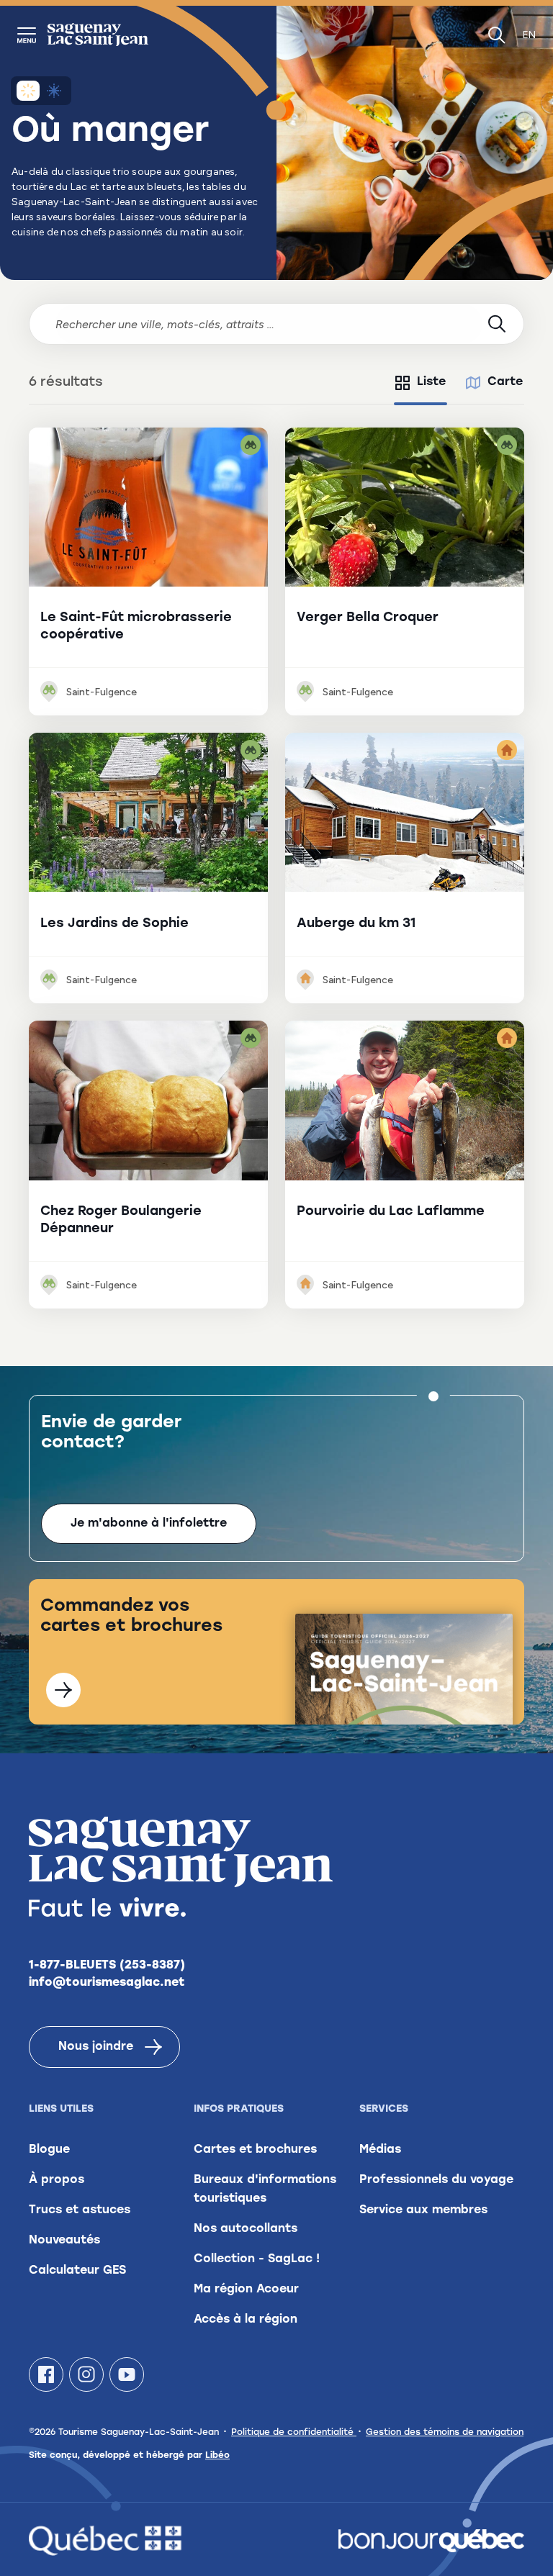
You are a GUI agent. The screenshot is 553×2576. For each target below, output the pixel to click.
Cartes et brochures (255, 2150)
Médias (380, 2150)
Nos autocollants (246, 2229)
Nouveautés (64, 2241)
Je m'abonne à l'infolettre (149, 1524)
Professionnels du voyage (436, 2180)
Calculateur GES (77, 2271)
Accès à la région (246, 2320)
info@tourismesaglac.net (107, 1983)
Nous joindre (96, 2047)
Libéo (217, 2456)
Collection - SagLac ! (257, 2259)
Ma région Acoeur (246, 2290)
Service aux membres (423, 2210)
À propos (57, 2180)
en (529, 35)
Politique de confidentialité (294, 2433)
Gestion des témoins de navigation (445, 2433)
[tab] (421, 383)
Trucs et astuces (80, 2210)
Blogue (49, 2150)
